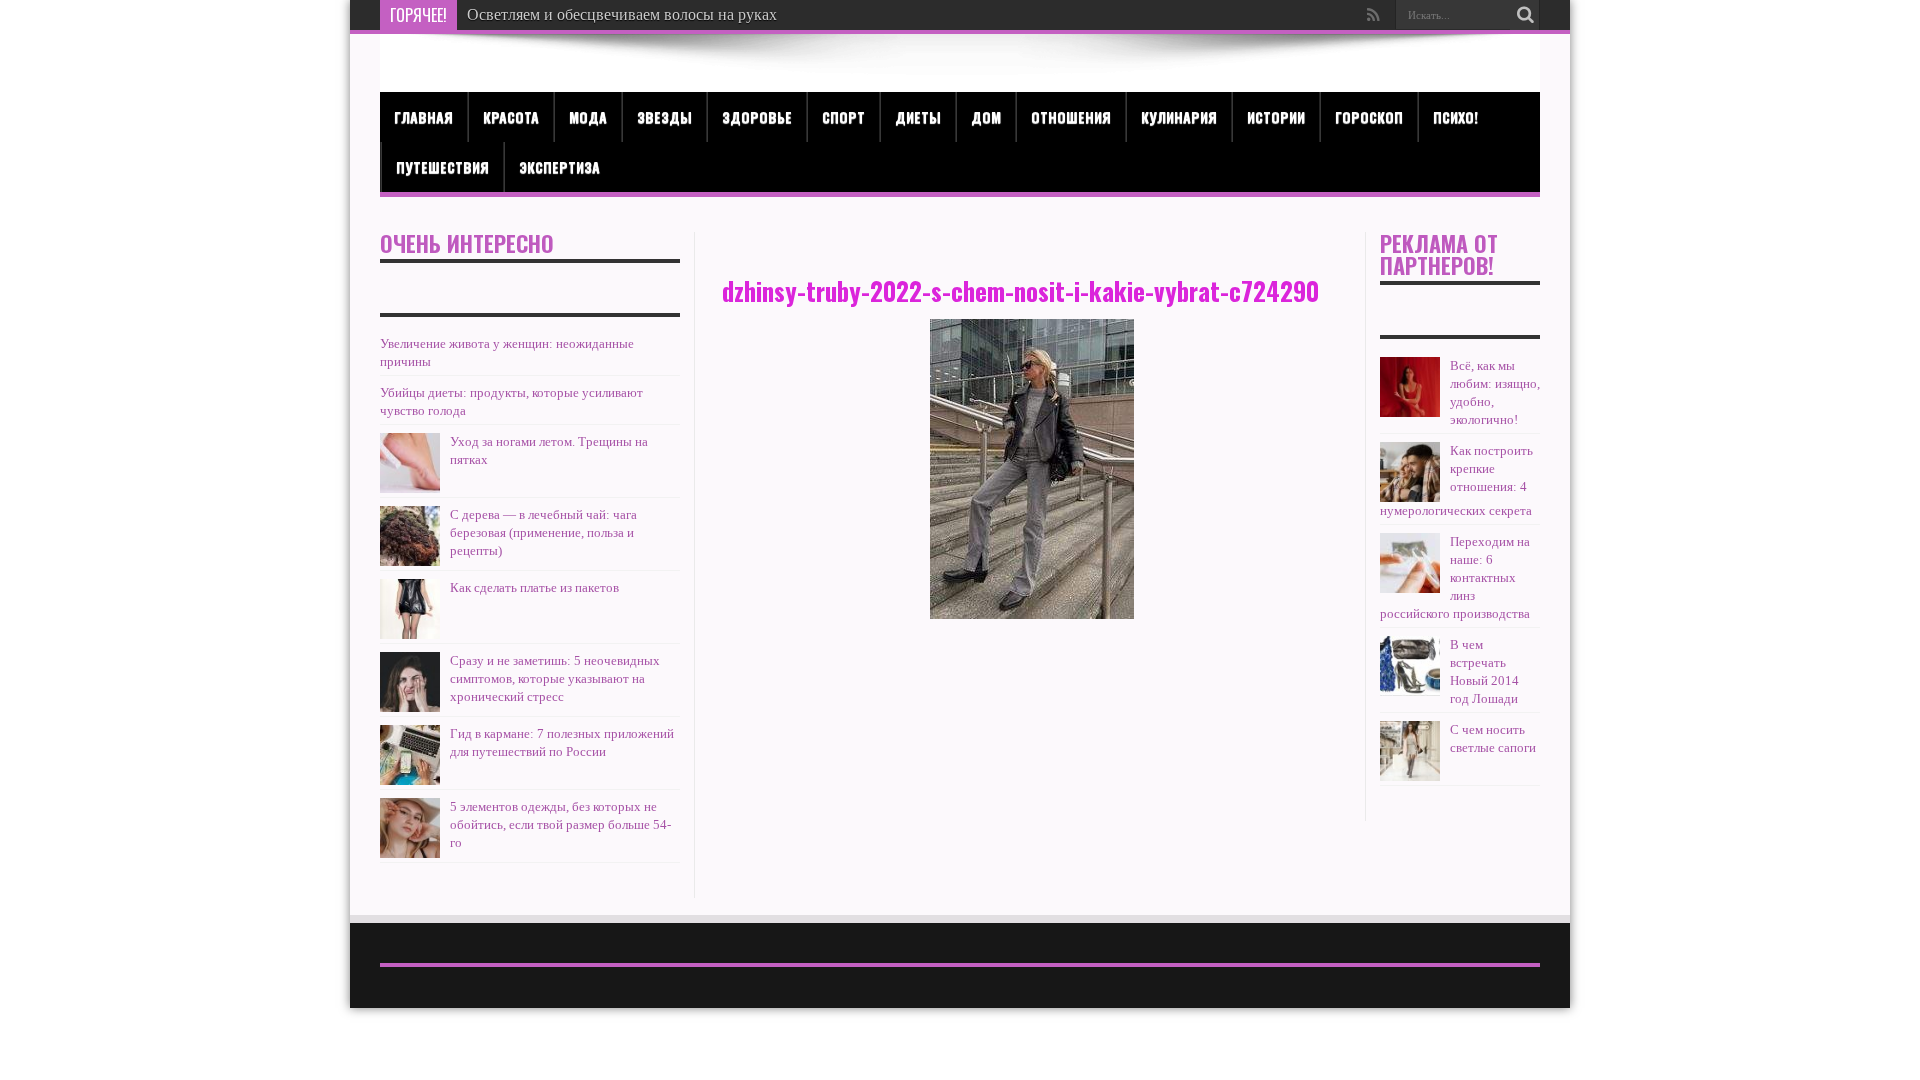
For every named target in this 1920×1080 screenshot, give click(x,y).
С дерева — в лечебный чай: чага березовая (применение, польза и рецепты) (543, 532)
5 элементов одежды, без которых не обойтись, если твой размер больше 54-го (560, 824)
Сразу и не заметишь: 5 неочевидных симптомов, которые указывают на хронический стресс (555, 678)
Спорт (843, 116)
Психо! (1455, 116)
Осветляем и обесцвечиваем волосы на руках (622, 14)
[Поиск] (1525, 15)
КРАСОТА (511, 116)
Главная (423, 116)
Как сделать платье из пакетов (534, 587)
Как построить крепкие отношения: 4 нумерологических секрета (1456, 480)
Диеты (918, 116)
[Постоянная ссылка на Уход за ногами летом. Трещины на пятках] (410, 463)
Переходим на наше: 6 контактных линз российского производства (1455, 577)
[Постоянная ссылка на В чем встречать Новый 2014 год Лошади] (1410, 666)
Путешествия (442, 166)
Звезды (664, 116)
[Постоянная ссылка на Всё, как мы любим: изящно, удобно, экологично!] (1410, 387)
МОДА (588, 116)
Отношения (1071, 116)
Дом (986, 116)
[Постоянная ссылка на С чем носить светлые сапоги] (1410, 751)
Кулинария (1179, 116)
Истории (1276, 116)
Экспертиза (559, 166)
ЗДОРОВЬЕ (757, 116)
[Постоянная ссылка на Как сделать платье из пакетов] (410, 609)
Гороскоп (1369, 116)
